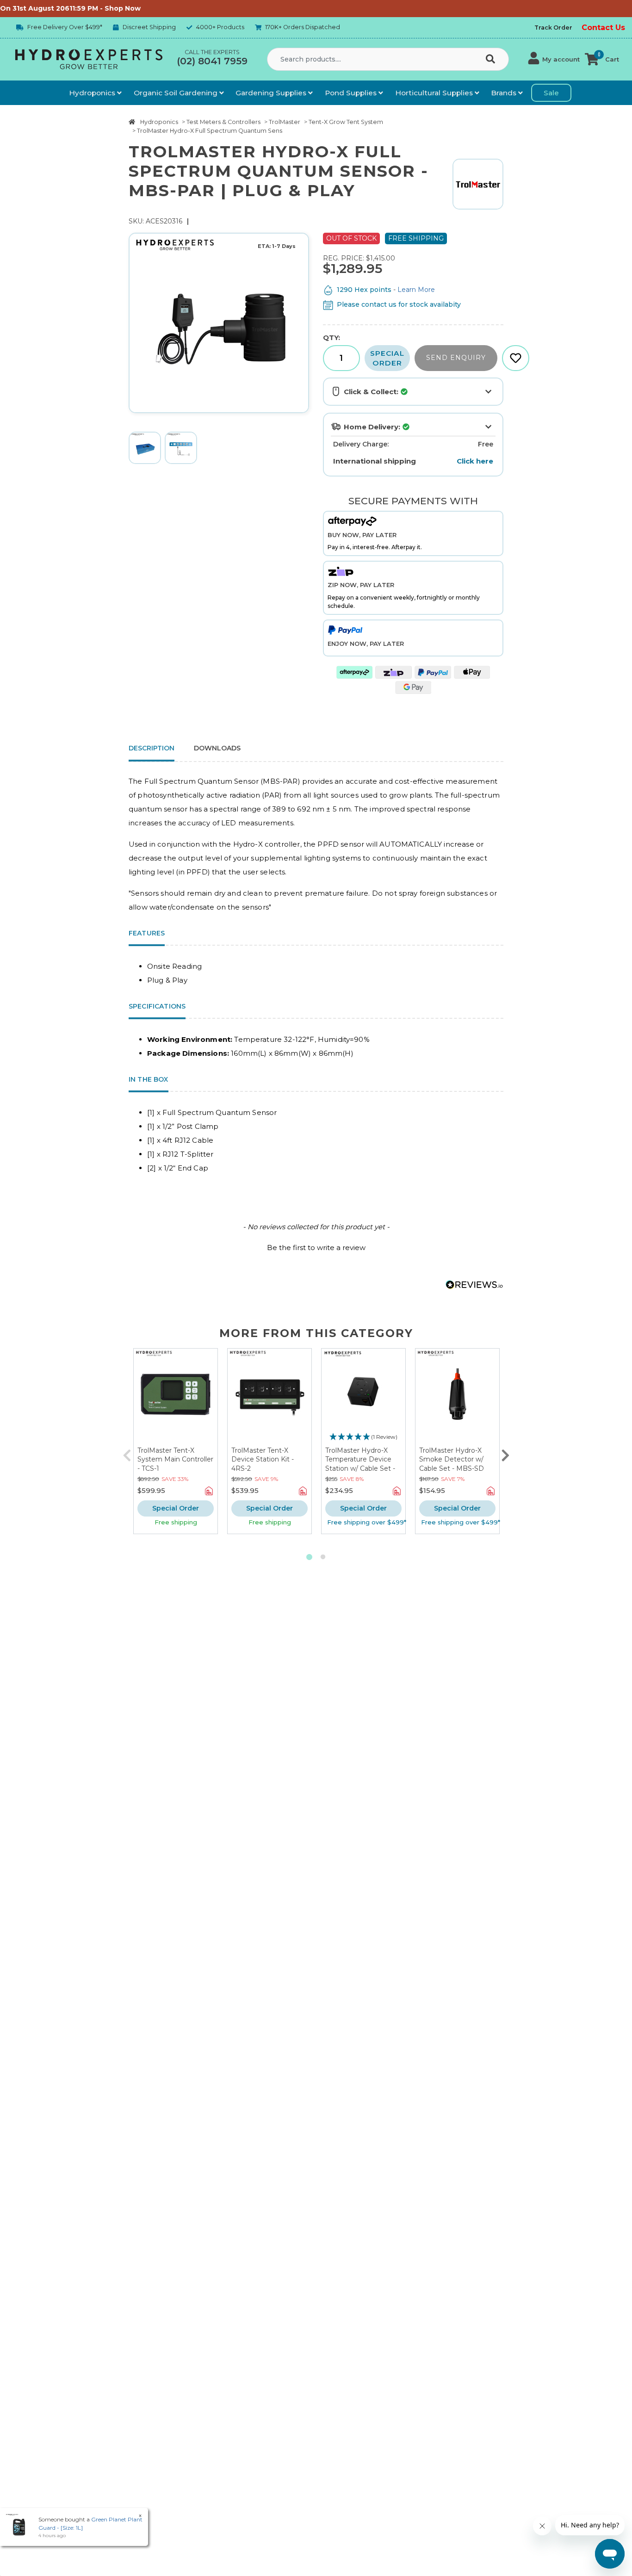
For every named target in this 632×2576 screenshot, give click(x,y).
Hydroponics (93, 93)
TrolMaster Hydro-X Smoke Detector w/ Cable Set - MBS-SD (452, 1459)
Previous (127, 1453)
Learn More (416, 290)
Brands (505, 93)
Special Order (387, 358)
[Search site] (492, 60)
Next (505, 1453)
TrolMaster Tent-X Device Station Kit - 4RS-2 (263, 1459)
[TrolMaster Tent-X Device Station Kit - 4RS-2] (270, 1397)
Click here (475, 461)
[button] (554, 59)
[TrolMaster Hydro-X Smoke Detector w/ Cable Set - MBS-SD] (457, 1397)
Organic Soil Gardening (177, 93)
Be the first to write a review (316, 1248)
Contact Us (603, 28)
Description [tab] (152, 748)
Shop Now (87, 8)
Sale (551, 93)
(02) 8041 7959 (212, 61)
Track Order (553, 28)
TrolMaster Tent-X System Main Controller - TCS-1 (175, 1459)
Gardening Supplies (272, 93)
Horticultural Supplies (435, 93)
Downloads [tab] (217, 748)
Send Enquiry (456, 358)
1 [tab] (309, 1557)
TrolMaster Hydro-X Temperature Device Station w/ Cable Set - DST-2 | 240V (360, 1464)
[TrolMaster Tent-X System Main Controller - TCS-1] (176, 1397)
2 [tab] (323, 1557)
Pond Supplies (352, 93)
